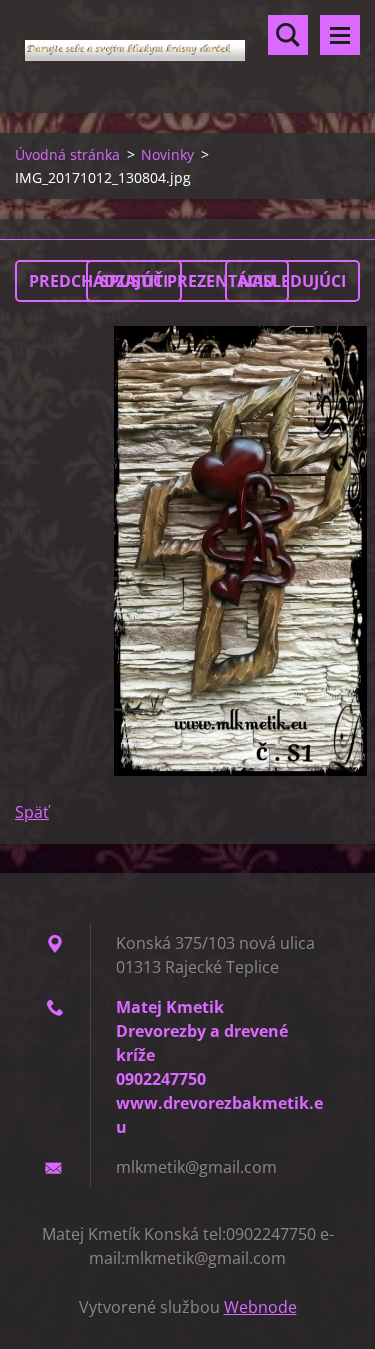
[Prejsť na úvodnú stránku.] (187, 44)
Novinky (167, 154)
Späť (32, 812)
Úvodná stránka (67, 154)
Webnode (260, 1307)
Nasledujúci (292, 281)
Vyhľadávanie (288, 35)
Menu (340, 35)
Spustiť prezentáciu (187, 281)
